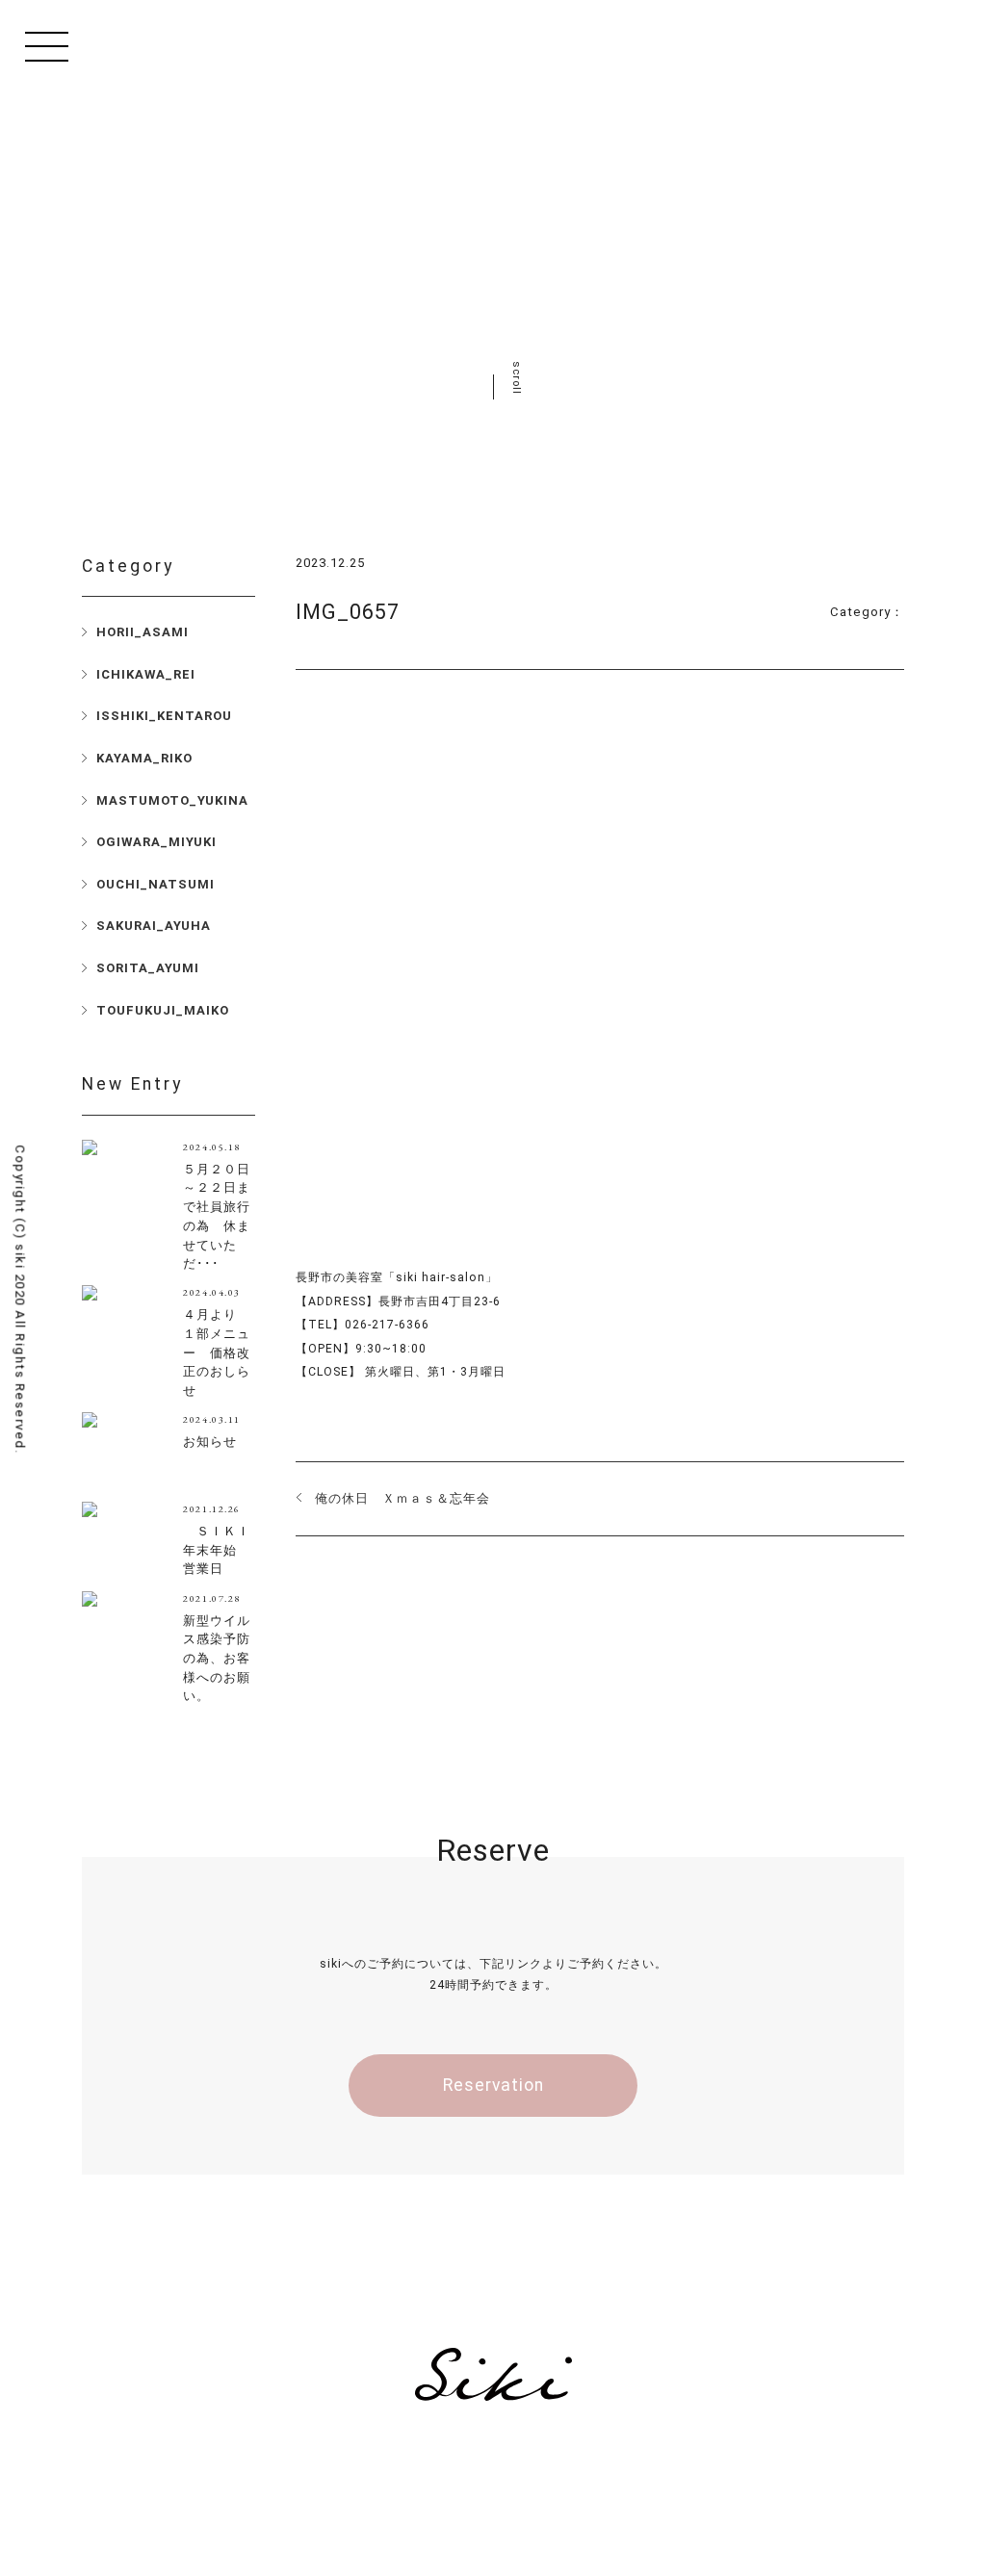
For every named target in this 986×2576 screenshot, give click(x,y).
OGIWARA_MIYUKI (156, 842)
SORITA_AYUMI (148, 968)
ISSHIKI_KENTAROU (164, 716)
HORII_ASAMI (143, 632)
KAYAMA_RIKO (144, 758)
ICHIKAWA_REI (146, 674)
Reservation (493, 2085)
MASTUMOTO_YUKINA (172, 800)
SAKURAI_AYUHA (154, 926)
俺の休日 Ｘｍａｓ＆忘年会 (402, 1498)
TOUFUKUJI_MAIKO (163, 1010)
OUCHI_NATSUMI (156, 884)
